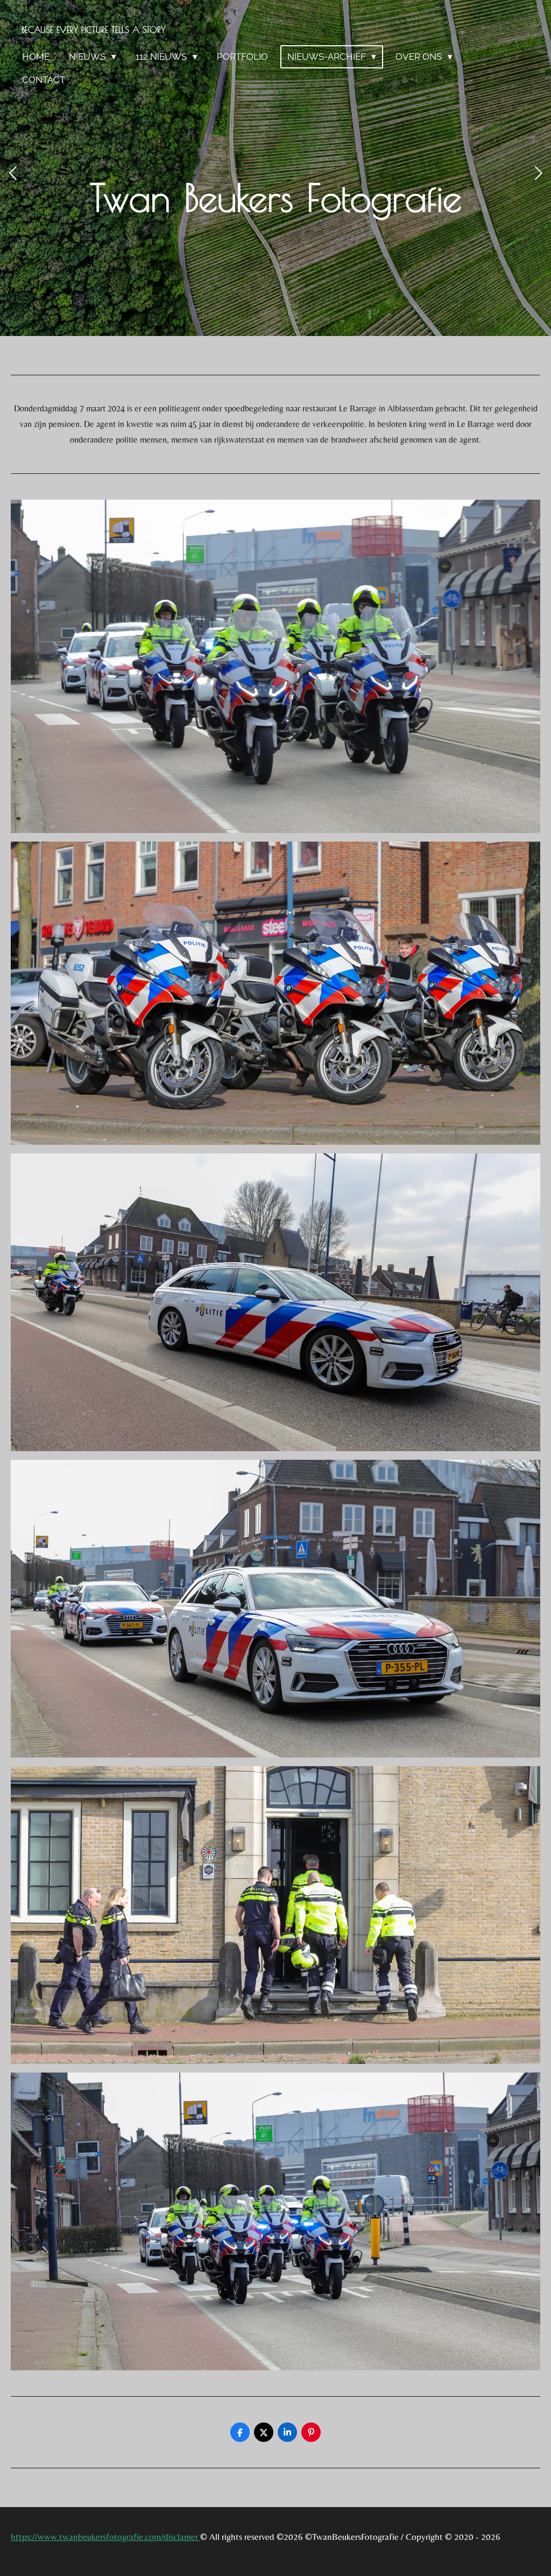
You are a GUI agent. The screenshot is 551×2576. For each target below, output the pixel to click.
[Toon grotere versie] (275, 666)
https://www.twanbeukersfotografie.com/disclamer (105, 2537)
